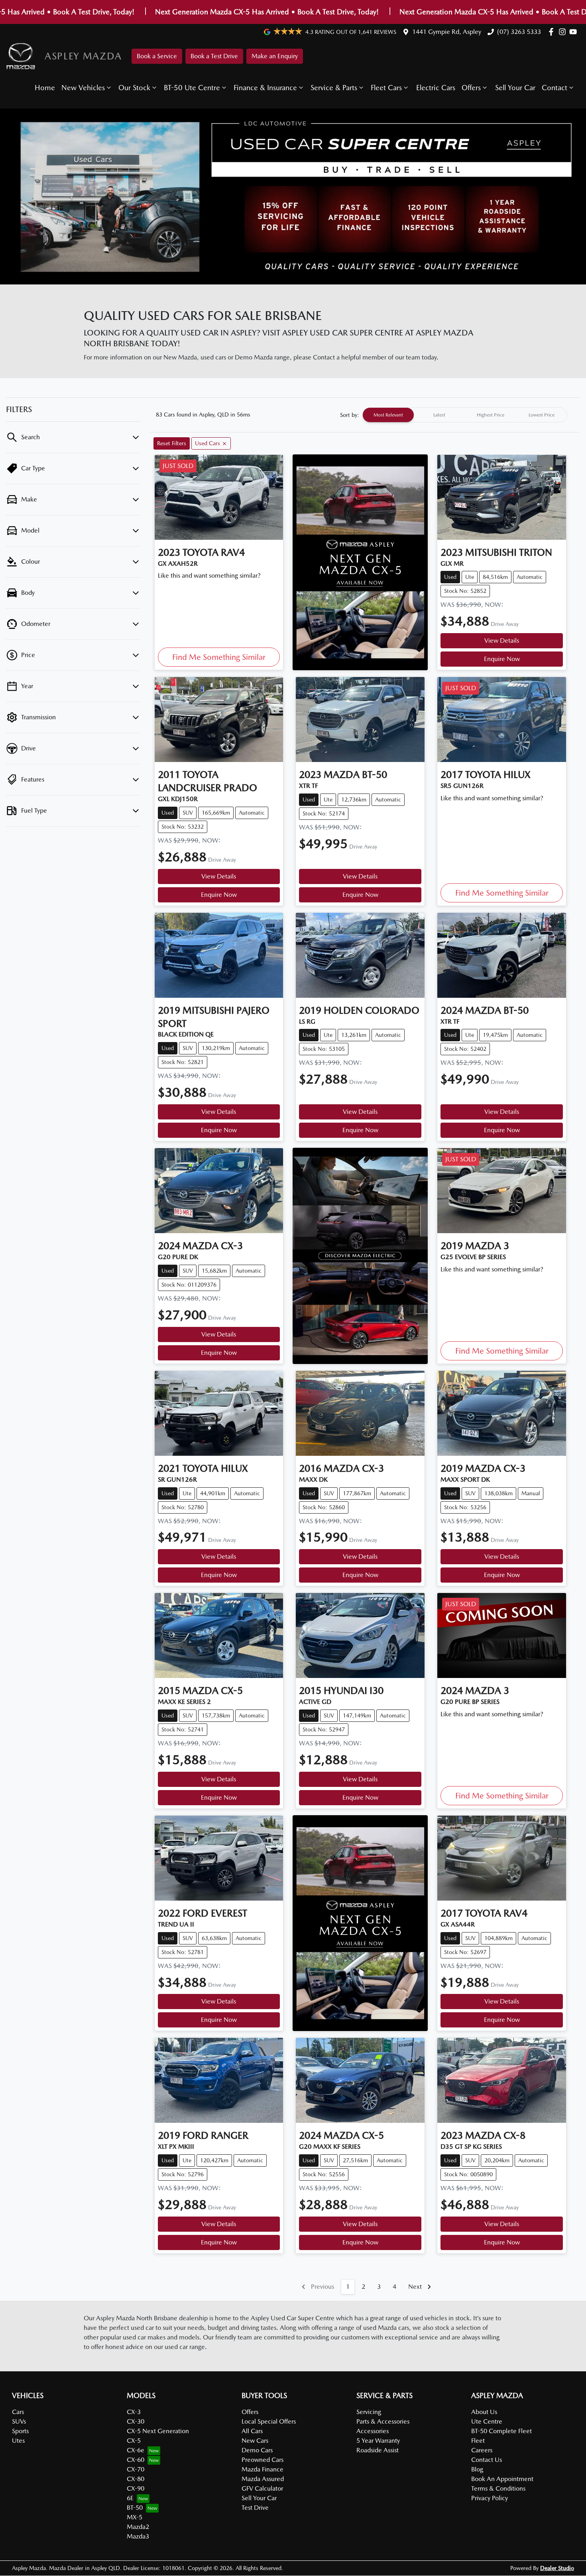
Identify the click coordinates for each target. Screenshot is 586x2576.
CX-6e (136, 2450)
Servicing (369, 2412)
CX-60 (136, 2460)
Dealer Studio (557, 2568)
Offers (471, 88)
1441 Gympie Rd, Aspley (447, 32)
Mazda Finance (263, 2469)
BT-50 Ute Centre (192, 88)
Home (45, 88)
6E (130, 2498)
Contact (555, 88)
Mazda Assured (263, 2479)
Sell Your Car (515, 88)
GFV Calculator (262, 2488)
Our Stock (134, 88)
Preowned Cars (263, 2460)
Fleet (478, 2441)
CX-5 (134, 2441)
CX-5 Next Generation (158, 2431)
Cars (18, 2412)
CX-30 (136, 2421)
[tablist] (465, 415)
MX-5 (135, 2517)
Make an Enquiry (275, 56)
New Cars (255, 2441)
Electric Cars (436, 88)
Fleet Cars (386, 88)
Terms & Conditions (498, 2488)
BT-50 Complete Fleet (501, 2431)
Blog (477, 2469)
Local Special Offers (269, 2421)
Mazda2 (138, 2527)
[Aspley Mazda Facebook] (553, 32)
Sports (20, 2431)
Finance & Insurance (265, 88)
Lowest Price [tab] (542, 415)
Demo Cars (257, 2450)
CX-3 (134, 2412)
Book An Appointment (502, 2479)
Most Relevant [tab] (388, 415)
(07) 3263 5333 (519, 32)
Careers (482, 2450)
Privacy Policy (490, 2498)
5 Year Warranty (378, 2441)
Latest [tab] (439, 415)
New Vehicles (83, 88)
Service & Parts (334, 88)
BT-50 (135, 2508)
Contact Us (487, 2460)
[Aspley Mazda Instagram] (564, 32)
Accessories (373, 2431)
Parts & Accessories (383, 2421)
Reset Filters (172, 443)
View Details (502, 641)
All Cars (252, 2431)
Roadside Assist (378, 2450)
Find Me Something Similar (219, 657)
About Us (484, 2412)
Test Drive (255, 2508)
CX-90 (136, 2488)
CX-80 (136, 2479)
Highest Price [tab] (491, 415)
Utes (18, 2441)
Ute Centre (487, 2421)
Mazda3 (138, 2536)
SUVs (19, 2421)
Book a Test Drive (214, 56)
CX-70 (136, 2469)
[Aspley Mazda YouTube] (575, 32)
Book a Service (157, 56)
